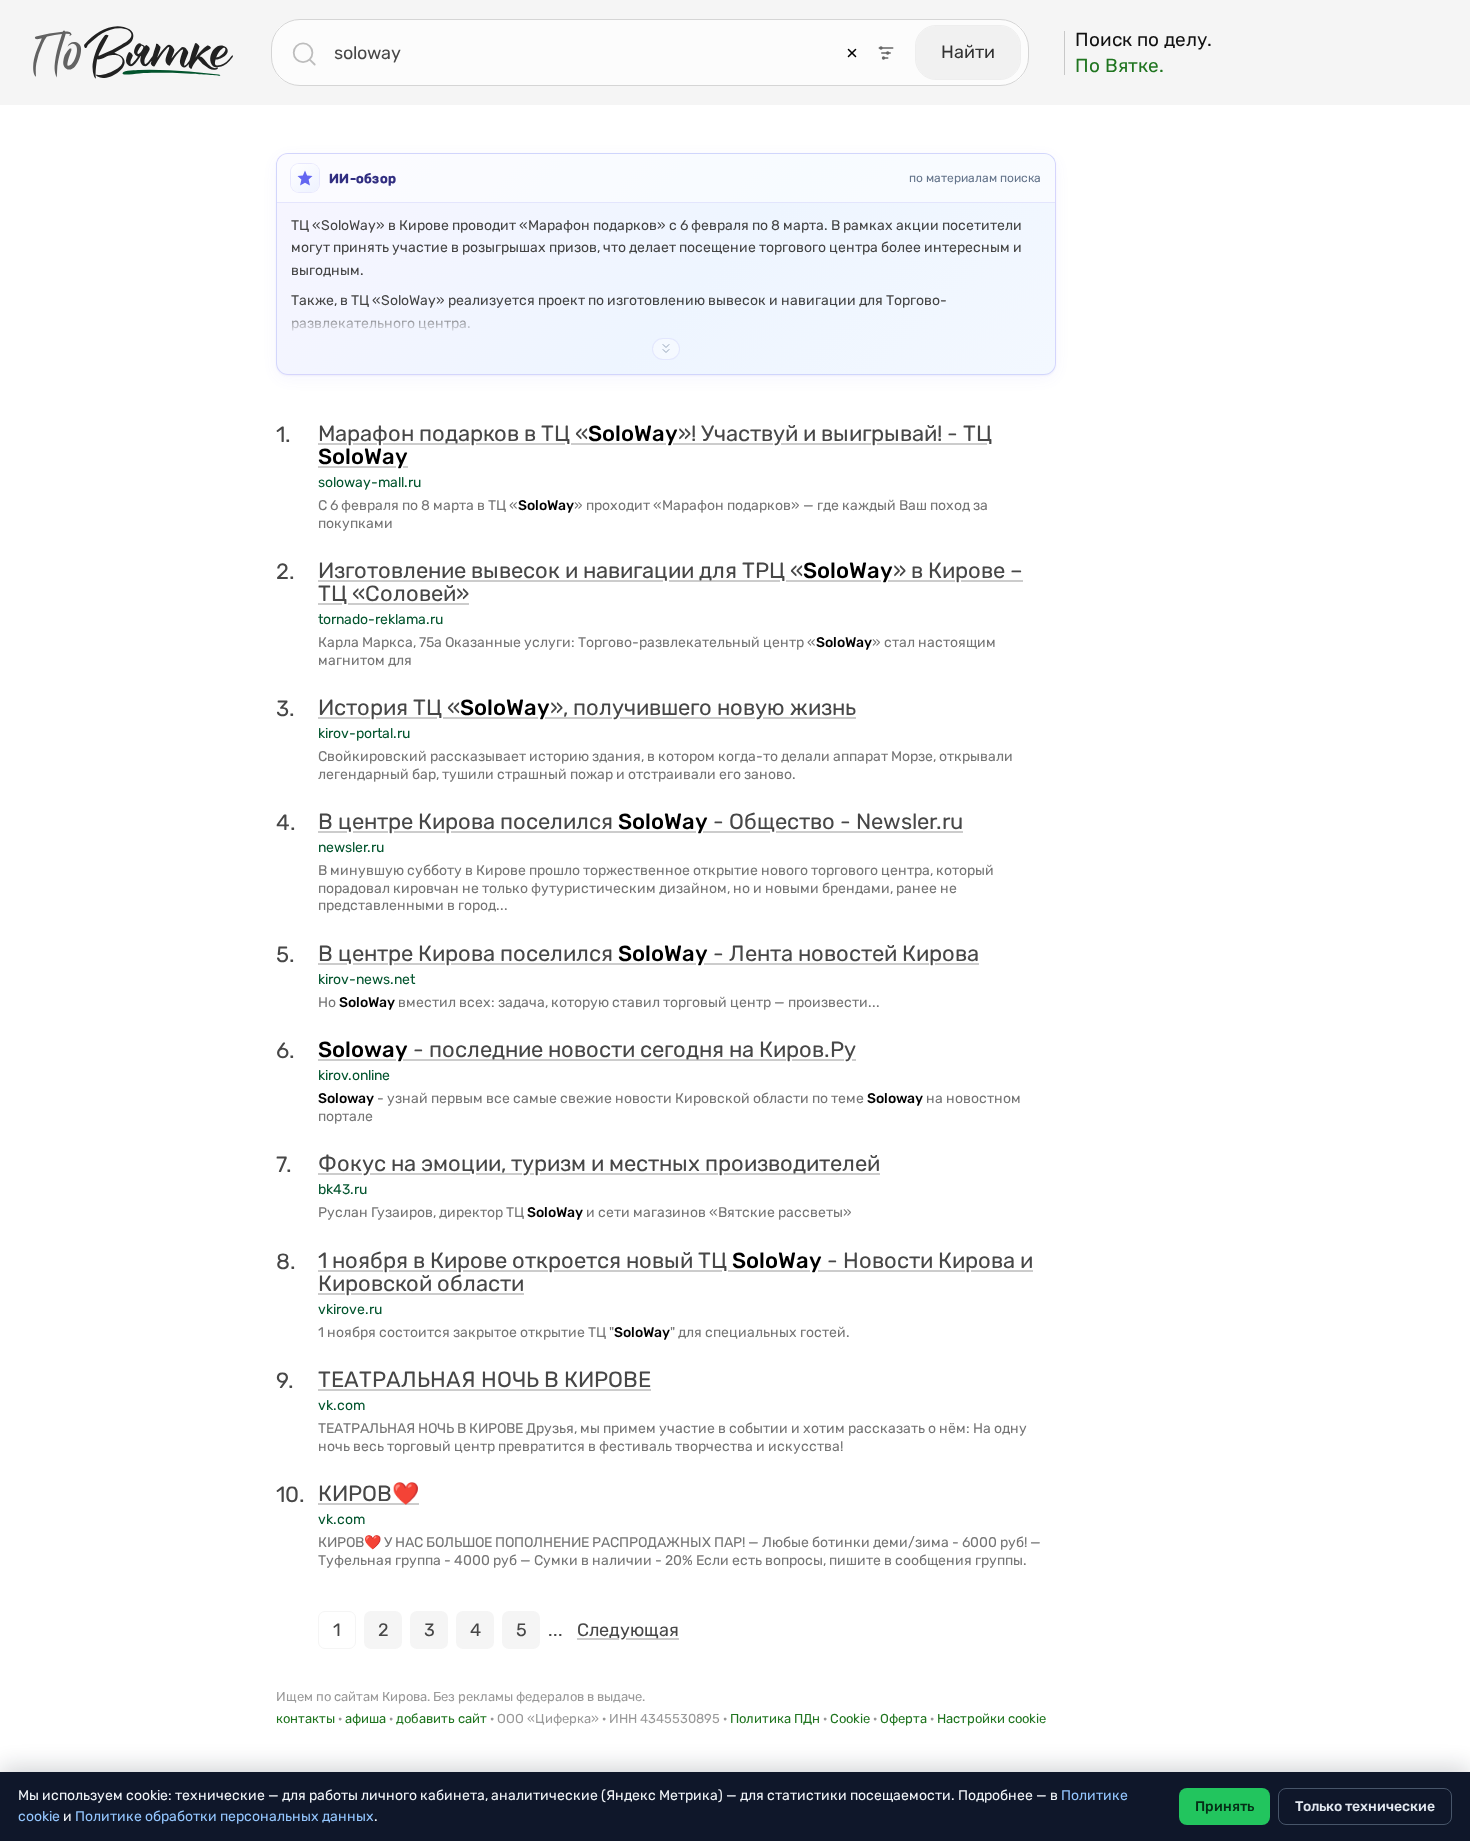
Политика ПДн (775, 1718)
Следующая (628, 1630)
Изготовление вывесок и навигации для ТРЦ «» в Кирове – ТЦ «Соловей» (670, 582)
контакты (305, 1718)
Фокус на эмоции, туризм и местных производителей (599, 1163)
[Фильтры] (886, 53)
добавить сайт (441, 1718)
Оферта (903, 1718)
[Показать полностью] (666, 349)
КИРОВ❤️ (368, 1493)
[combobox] (586, 53)
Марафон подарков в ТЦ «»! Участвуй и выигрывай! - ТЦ (655, 445)
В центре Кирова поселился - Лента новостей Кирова (648, 953)
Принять (1224, 1806)
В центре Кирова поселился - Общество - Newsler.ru (640, 821)
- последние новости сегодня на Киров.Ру (587, 1049)
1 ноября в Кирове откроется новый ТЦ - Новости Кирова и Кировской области (675, 1272)
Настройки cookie (991, 1718)
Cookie (850, 1718)
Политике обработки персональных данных (224, 1816)
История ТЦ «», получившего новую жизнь (587, 707)
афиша (365, 1718)
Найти (968, 52)
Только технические (1365, 1806)
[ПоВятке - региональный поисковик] (133, 52)
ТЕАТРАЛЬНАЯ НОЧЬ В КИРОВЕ (484, 1379)
